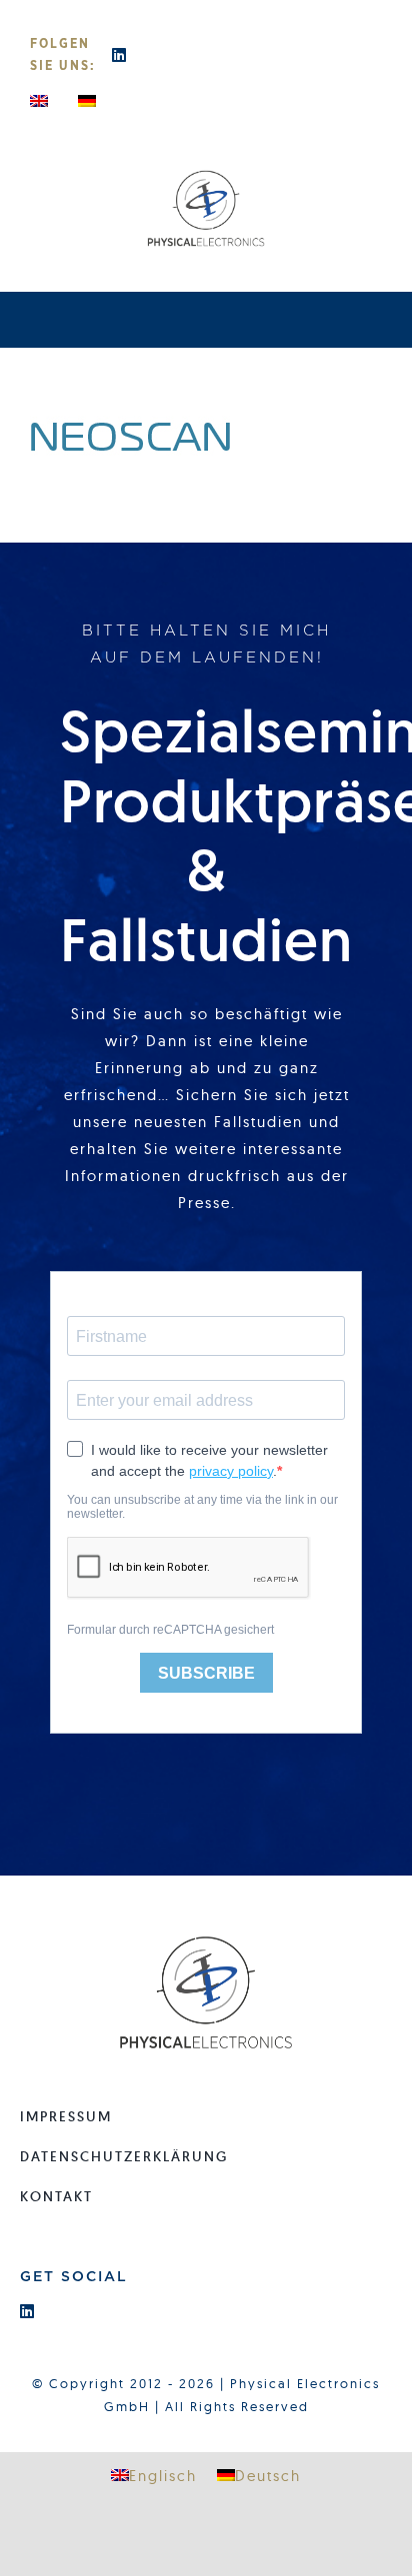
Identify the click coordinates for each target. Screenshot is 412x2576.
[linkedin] (120, 55)
